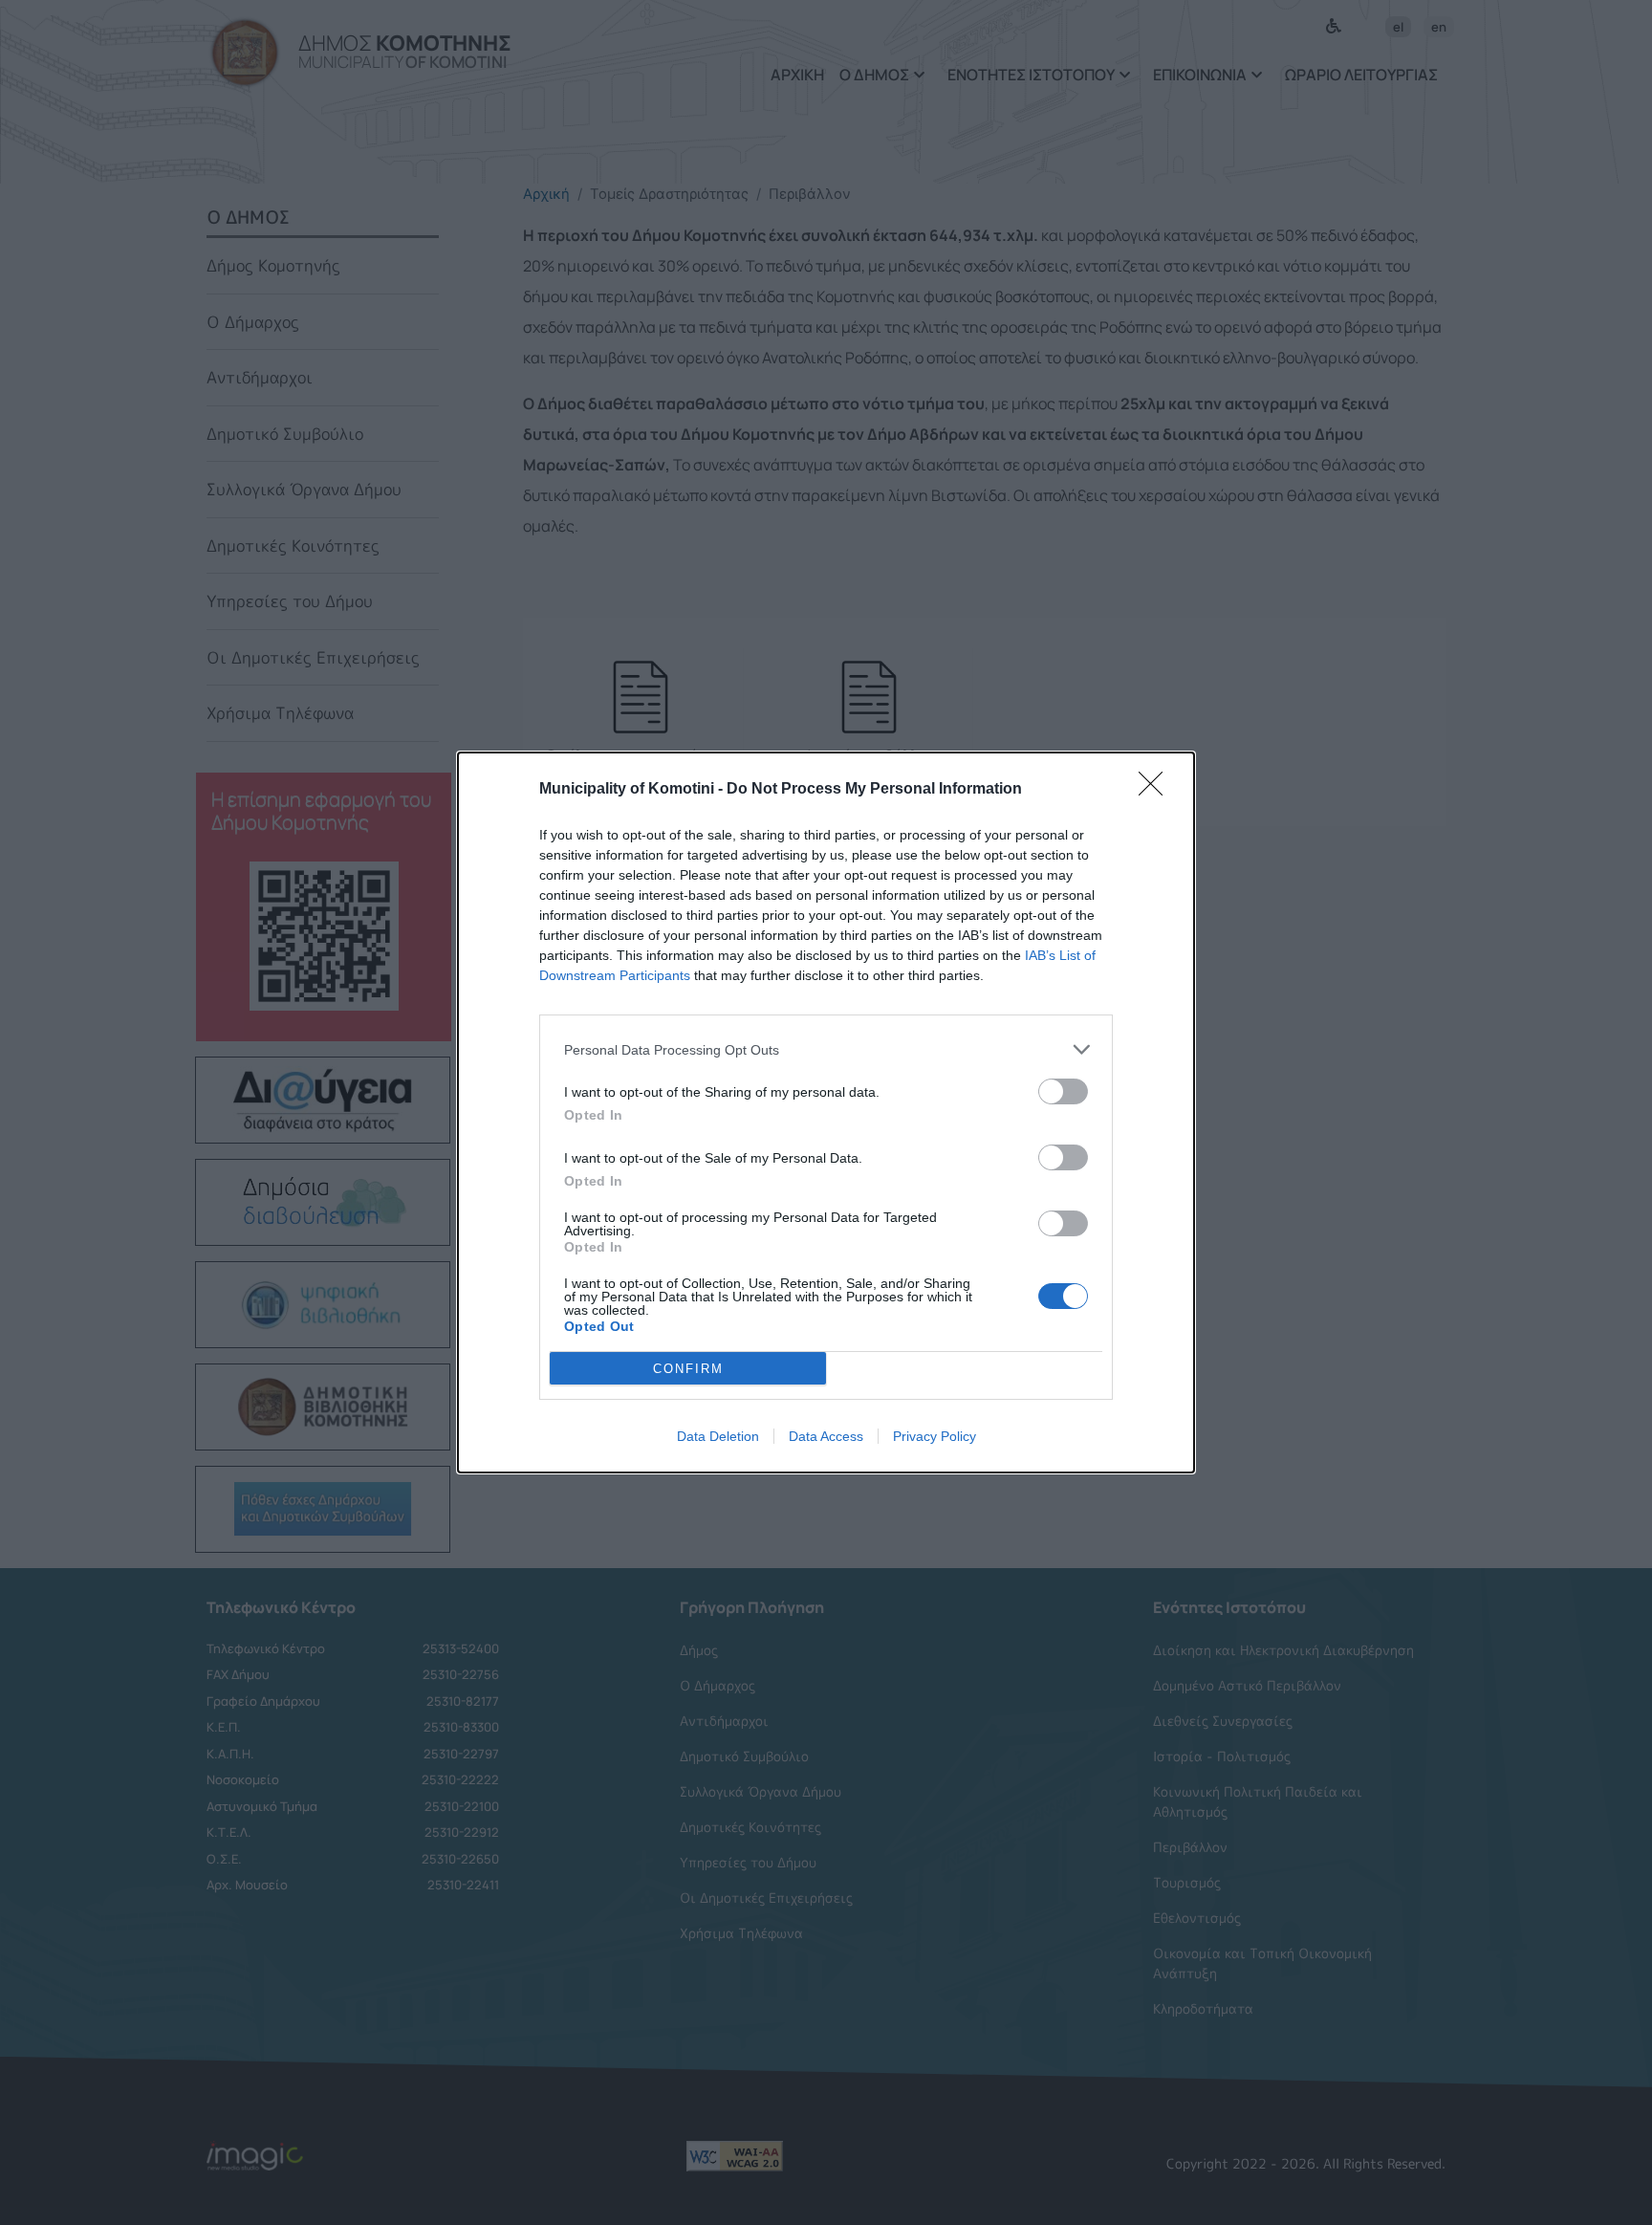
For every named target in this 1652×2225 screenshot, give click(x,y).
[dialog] (826, 1112)
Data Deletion (718, 1436)
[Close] (1157, 790)
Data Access (826, 1436)
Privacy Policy (935, 1436)
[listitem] (826, 1049)
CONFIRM (688, 1369)
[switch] (1063, 1091)
